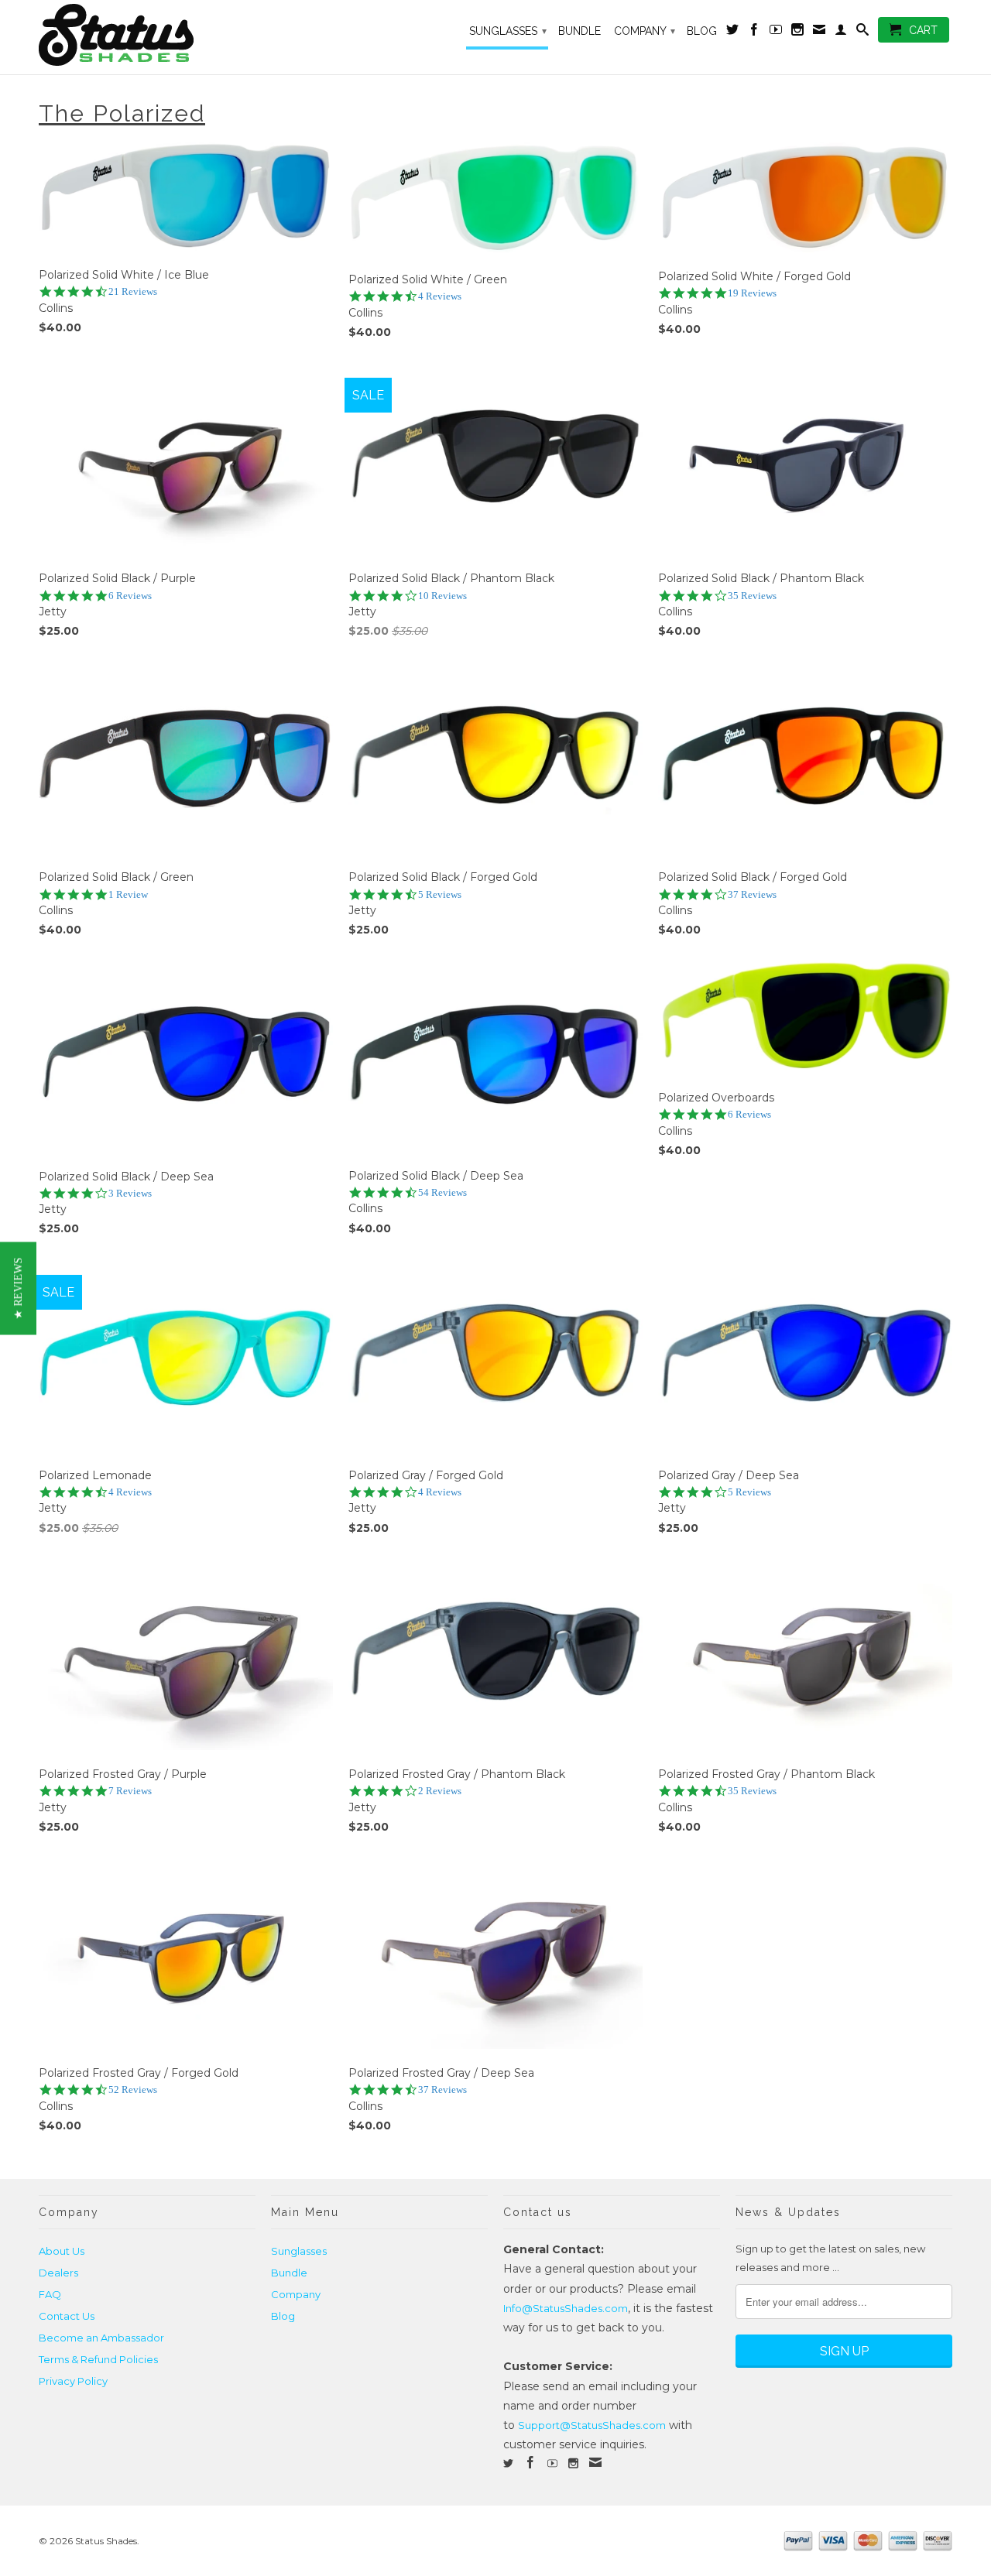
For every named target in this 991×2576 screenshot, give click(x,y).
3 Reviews (130, 1193)
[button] (18, 1288)
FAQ (50, 2294)
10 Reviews (442, 596)
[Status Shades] (147, 37)
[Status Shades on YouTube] (776, 33)
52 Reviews (133, 2090)
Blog (702, 31)
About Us (62, 2251)
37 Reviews (752, 894)
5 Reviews (440, 894)
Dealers (58, 2273)
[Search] (862, 33)
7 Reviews (130, 1791)
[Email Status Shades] (819, 33)
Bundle (580, 31)
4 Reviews (440, 296)
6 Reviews (130, 596)
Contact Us (67, 2316)
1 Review (128, 894)
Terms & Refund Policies (98, 2359)
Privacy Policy (73, 2381)
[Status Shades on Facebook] (754, 33)
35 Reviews (752, 596)
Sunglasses (508, 31)
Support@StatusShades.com (592, 2425)
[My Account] (841, 33)
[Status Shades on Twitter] (732, 33)
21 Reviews (133, 291)
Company (645, 31)
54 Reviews (442, 1192)
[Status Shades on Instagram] (797, 33)
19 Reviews (752, 293)
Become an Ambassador (101, 2338)
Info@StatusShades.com (566, 2308)
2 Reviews (440, 1791)
